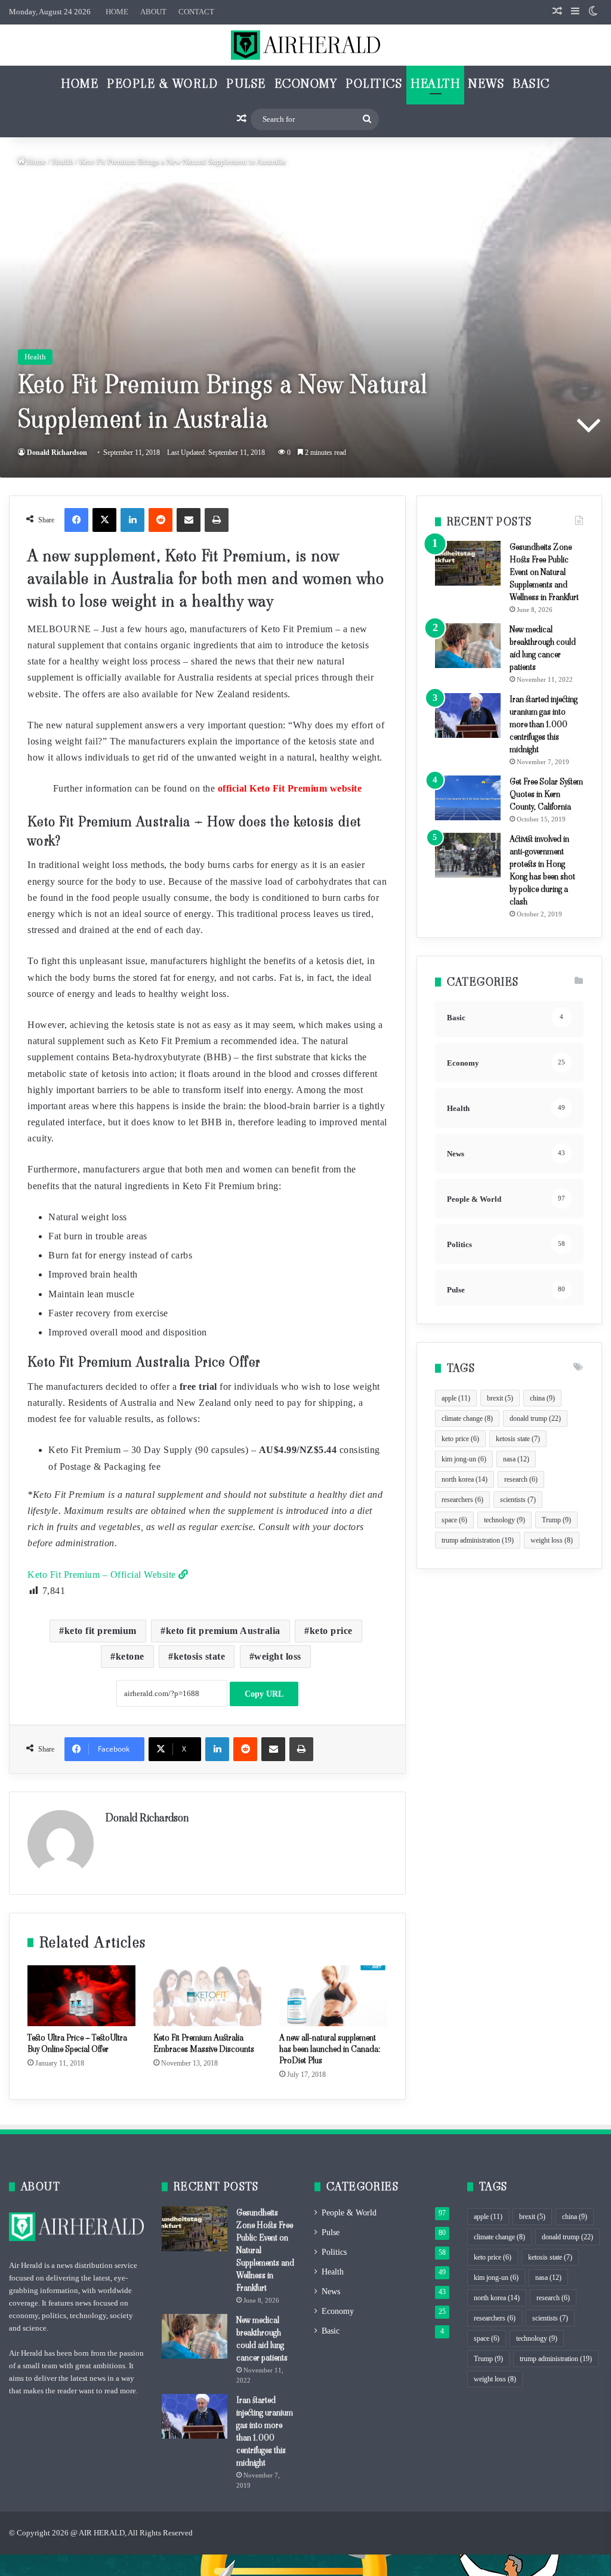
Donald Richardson (57, 453)
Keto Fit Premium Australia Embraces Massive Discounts (204, 2043)
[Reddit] (161, 520)
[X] (104, 520)
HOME (117, 12)
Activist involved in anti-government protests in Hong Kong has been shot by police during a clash (542, 870)
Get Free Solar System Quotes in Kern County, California (546, 794)
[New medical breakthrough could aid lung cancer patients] (468, 646)
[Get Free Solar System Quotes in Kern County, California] (468, 798)
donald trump (535, 1418)
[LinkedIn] (132, 520)
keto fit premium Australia (223, 1631)
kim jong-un (464, 1459)
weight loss (278, 1656)
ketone (130, 1656)
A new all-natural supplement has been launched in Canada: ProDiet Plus (330, 2049)
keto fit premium (101, 1631)
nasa (516, 1459)
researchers (462, 1500)
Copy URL (264, 1694)
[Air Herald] (305, 45)
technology (504, 1520)
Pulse (246, 84)
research (521, 1479)
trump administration (478, 1540)
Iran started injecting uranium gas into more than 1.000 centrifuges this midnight (544, 724)
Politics (374, 84)
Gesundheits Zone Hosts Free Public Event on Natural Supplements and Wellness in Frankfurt (544, 572)
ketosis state (200, 1656)
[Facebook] (76, 520)
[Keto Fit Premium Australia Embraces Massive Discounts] (207, 1996)
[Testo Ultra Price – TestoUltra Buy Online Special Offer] (81, 1996)
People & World (162, 84)
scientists (518, 1500)
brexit (500, 1398)
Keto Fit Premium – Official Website (103, 1575)
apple (456, 1398)
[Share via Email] (189, 520)
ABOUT (153, 12)
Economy (306, 84)
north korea (465, 1479)
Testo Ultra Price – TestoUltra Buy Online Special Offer (77, 2043)
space (454, 1520)
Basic (531, 84)
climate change (467, 1418)
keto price (331, 1631)
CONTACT (196, 12)
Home (80, 84)
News (486, 84)
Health (435, 84)
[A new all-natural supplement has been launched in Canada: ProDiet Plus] (333, 1996)
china (542, 1398)
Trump (556, 1520)
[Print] (217, 520)
